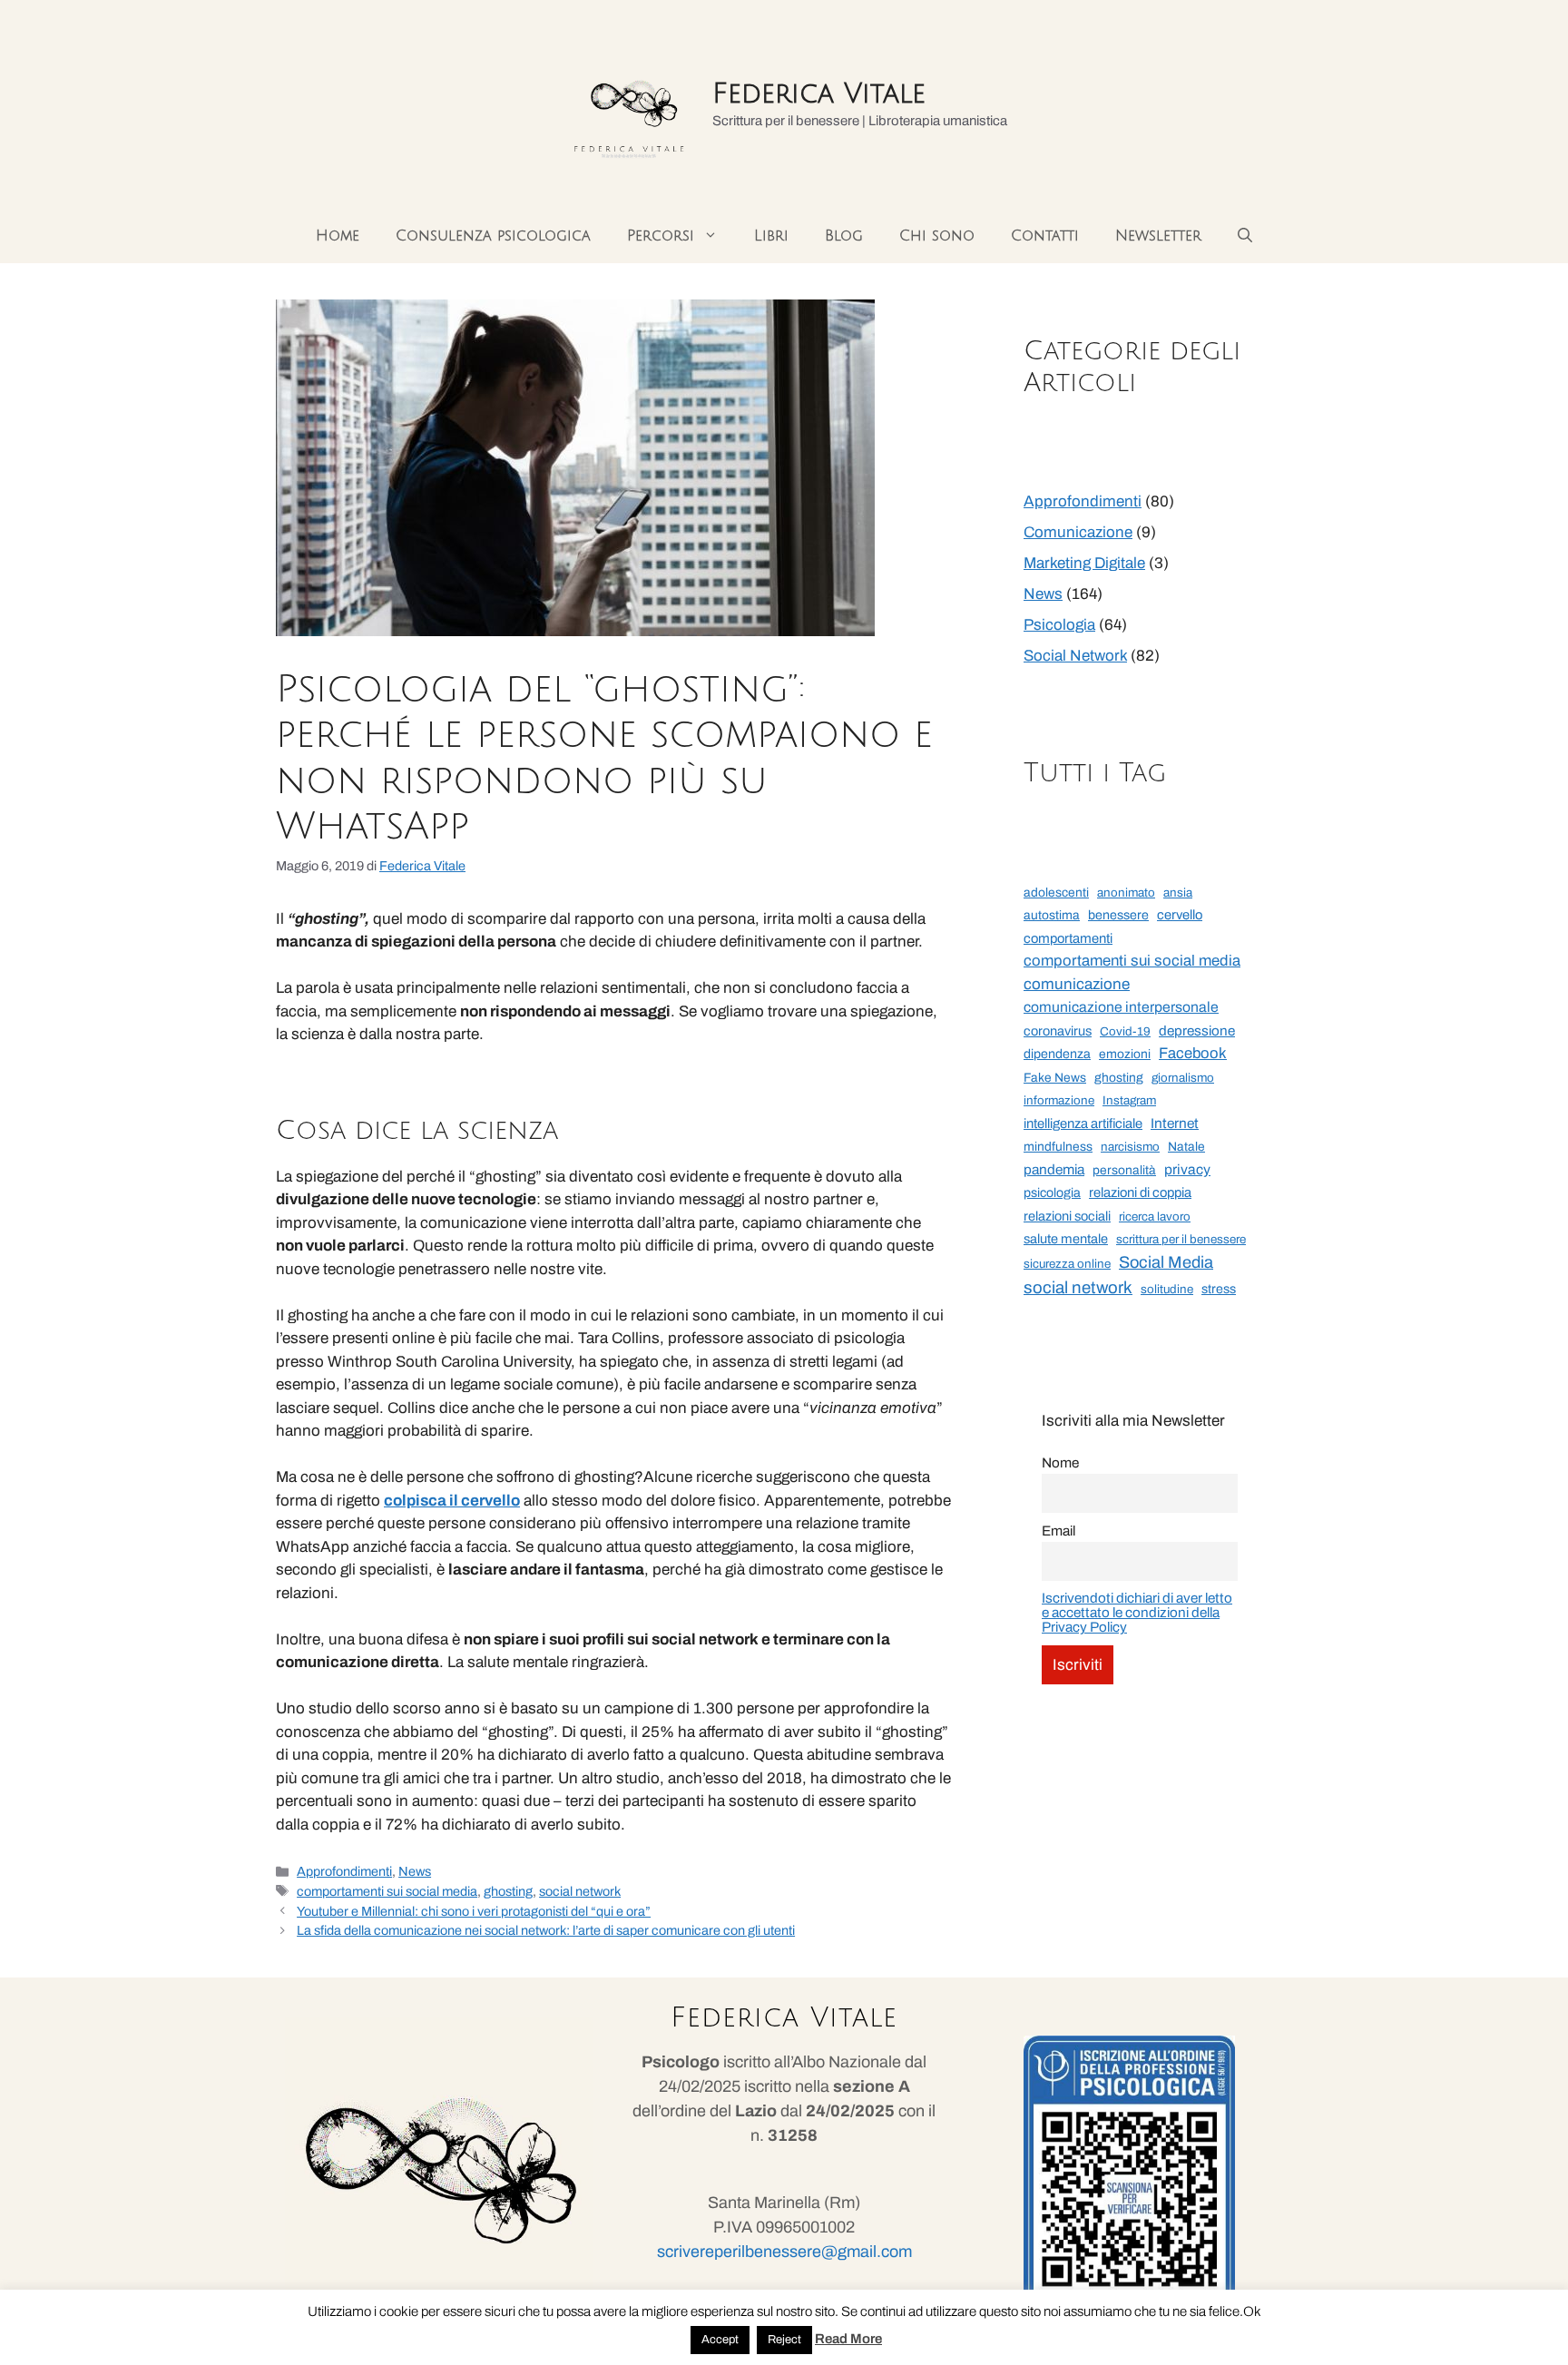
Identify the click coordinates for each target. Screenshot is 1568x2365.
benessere (1118, 915)
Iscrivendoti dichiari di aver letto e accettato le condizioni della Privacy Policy (1137, 1613)
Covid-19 (1125, 1031)
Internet (1175, 1123)
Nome (1060, 1463)
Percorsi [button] (661, 236)
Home (338, 236)
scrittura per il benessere (1181, 1239)
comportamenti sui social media (387, 1891)
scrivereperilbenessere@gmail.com (784, 2252)
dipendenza (1057, 1054)
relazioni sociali (1067, 1216)
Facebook (1193, 1053)
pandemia (1054, 1169)
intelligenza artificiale (1083, 1124)
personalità (1124, 1170)
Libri (771, 236)
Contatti (1045, 236)
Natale (1186, 1147)
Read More (848, 2339)
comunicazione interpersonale (1121, 1007)
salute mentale (1066, 1239)
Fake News (1055, 1078)
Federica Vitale (819, 94)
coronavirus (1058, 1031)
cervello (1180, 915)
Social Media (1166, 1262)
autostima (1052, 915)
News (415, 1871)
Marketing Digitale (1084, 563)
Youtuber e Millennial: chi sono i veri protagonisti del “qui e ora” (474, 1911)
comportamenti (1068, 938)
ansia (1178, 893)
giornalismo (1183, 1078)
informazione (1059, 1100)
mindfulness (1058, 1147)
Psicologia (1059, 625)
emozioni (1125, 1054)
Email (1058, 1531)
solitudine (1167, 1289)
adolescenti (1056, 893)
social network (580, 1891)
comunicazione (1077, 984)
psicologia (1052, 1193)
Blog (844, 236)
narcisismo (1130, 1147)
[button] (1245, 236)
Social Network (1075, 656)
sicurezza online (1067, 1264)
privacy (1187, 1169)
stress (1219, 1289)
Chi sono (937, 236)
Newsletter (1158, 236)
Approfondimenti (344, 1871)
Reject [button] (784, 2340)
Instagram (1129, 1100)
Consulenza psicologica (493, 236)
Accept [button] (720, 2340)
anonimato (1126, 893)
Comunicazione (1078, 532)
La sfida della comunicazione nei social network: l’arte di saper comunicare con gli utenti (546, 1930)
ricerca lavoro (1155, 1217)
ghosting (508, 1891)
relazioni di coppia (1140, 1192)
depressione (1197, 1031)
